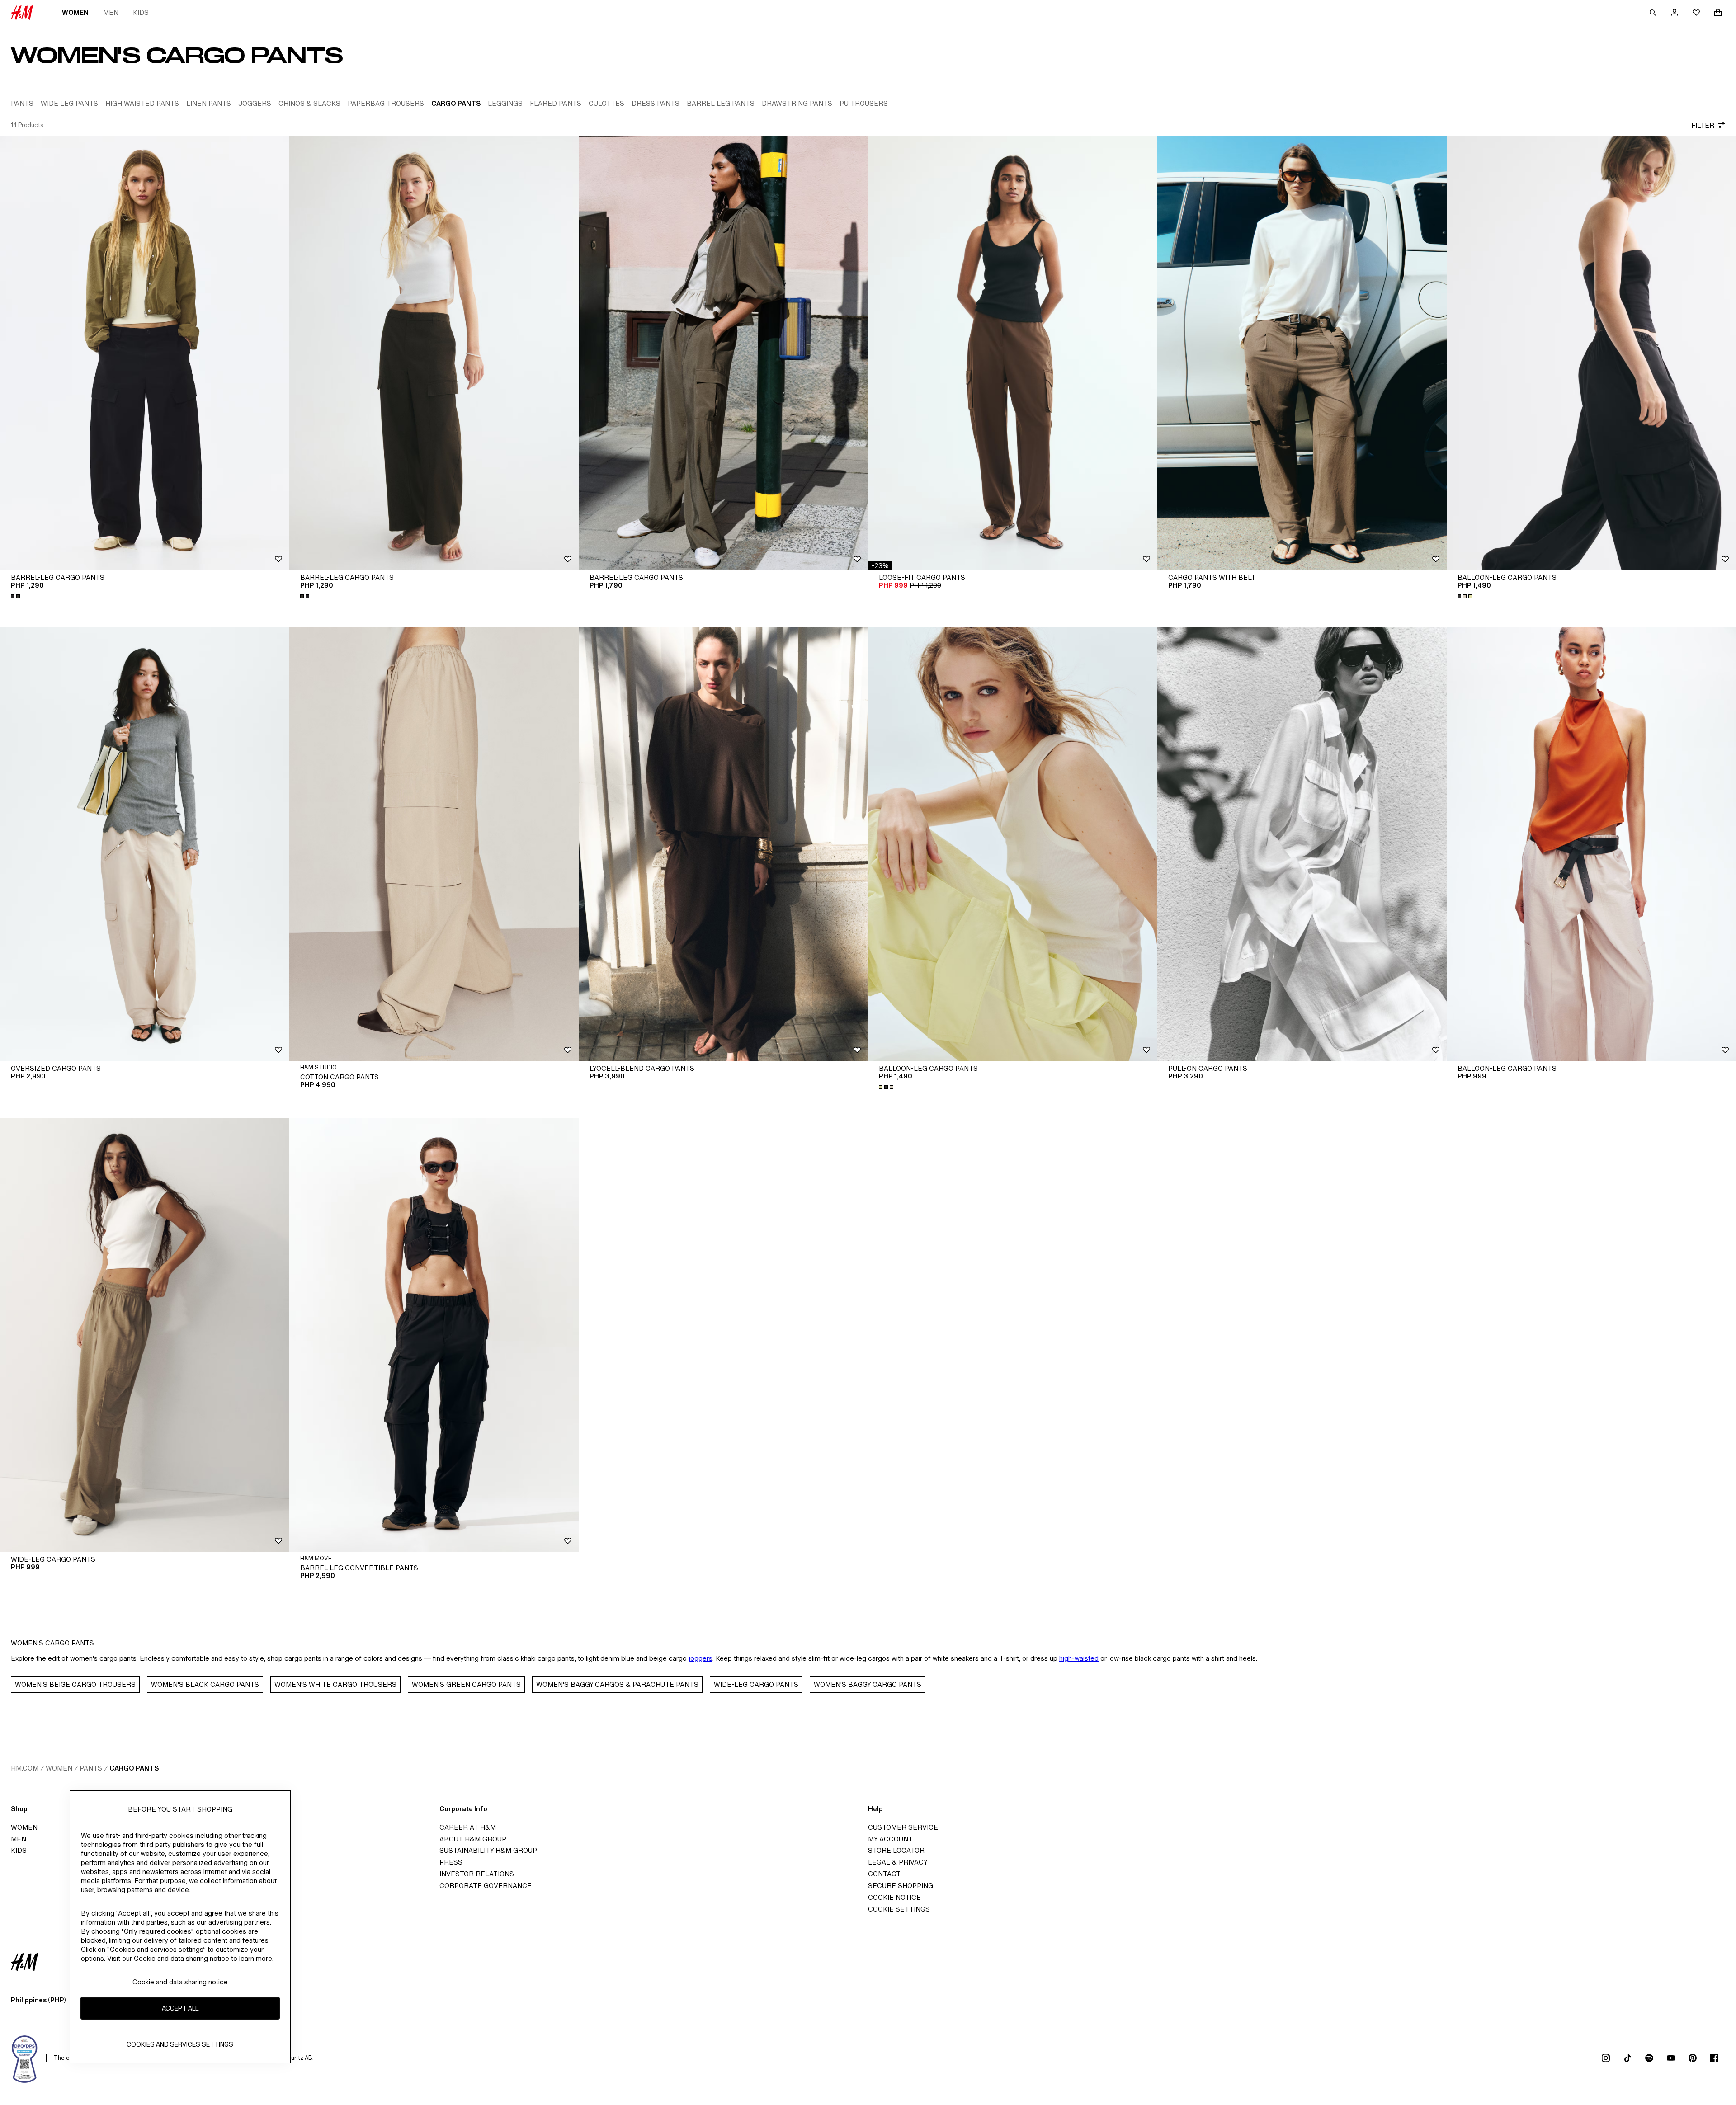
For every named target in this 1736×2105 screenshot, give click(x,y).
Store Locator (896, 1850)
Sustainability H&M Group (488, 1850)
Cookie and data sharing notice (180, 1982)
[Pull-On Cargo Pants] (1302, 844)
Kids (141, 12)
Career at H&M (468, 1827)
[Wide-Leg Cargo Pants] (145, 1335)
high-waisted (1079, 1658)
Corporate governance (486, 1886)
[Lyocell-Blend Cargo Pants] (723, 844)
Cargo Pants (134, 1768)
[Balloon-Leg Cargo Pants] (1591, 353)
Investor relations (477, 1874)
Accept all (180, 2008)
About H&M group (473, 1839)
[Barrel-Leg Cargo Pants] (145, 353)
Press (451, 1862)
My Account (890, 1839)
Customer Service (903, 1827)
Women (75, 12)
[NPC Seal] (25, 2058)
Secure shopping (901, 1886)
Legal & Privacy (898, 1862)
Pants (91, 1768)
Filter (1703, 125)
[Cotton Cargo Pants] (434, 844)
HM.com (25, 1768)
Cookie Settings (899, 1909)
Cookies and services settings (180, 2044)
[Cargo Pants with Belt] (1302, 353)
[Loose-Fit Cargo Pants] (1013, 353)
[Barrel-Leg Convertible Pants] (434, 1335)
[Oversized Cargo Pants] (145, 844)
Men (111, 12)
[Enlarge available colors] (16, 596)
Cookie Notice (894, 1897)
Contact (884, 1874)
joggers (701, 1658)
